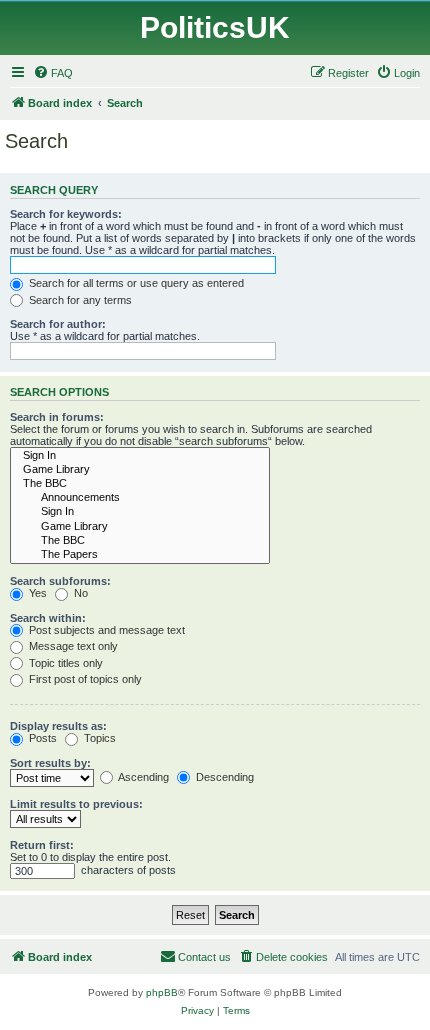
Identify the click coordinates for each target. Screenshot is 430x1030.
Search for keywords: (66, 214)
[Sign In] (140, 456)
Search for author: (58, 324)
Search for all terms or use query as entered (135, 283)
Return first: (42, 845)
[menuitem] (53, 73)
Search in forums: (57, 417)
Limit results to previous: (76, 804)
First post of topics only (84, 679)
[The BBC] (140, 484)
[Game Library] (140, 470)
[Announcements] (140, 498)
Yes (36, 593)
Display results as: (58, 726)
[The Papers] (140, 555)
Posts (41, 738)
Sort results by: (50, 763)
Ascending (142, 777)
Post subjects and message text (105, 630)
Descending (223, 777)
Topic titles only (64, 663)
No (79, 593)
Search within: (48, 618)
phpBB (162, 992)
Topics (98, 738)
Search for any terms (79, 300)
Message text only (72, 646)
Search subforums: (60, 581)
